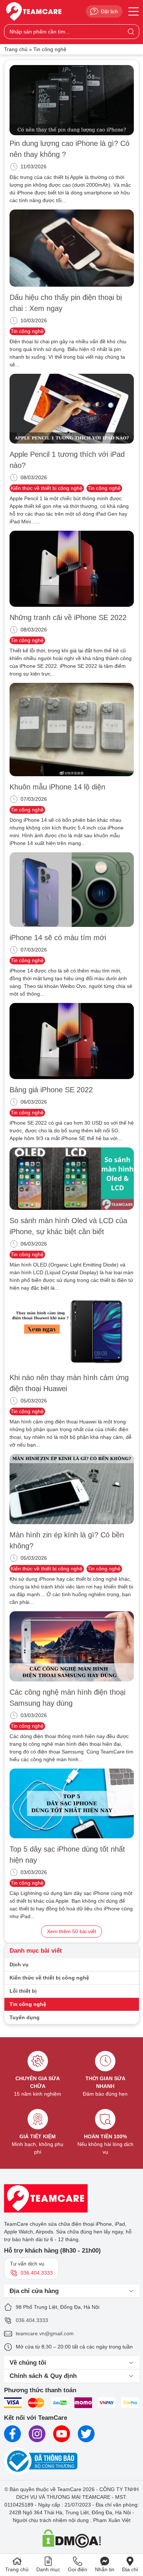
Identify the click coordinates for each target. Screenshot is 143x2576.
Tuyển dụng (25, 2017)
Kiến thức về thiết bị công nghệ (47, 488)
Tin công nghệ (27, 331)
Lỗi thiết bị (23, 1991)
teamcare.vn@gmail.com (45, 2333)
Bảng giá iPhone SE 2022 (51, 1090)
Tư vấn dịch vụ (31, 2268)
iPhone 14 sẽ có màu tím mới (58, 938)
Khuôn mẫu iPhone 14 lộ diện (57, 787)
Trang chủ (16, 49)
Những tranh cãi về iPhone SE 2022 (68, 617)
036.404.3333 (32, 2320)
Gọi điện (78, 2569)
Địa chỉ (130, 2569)
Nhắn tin (105, 2569)
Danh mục (48, 2569)
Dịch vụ (19, 1964)
